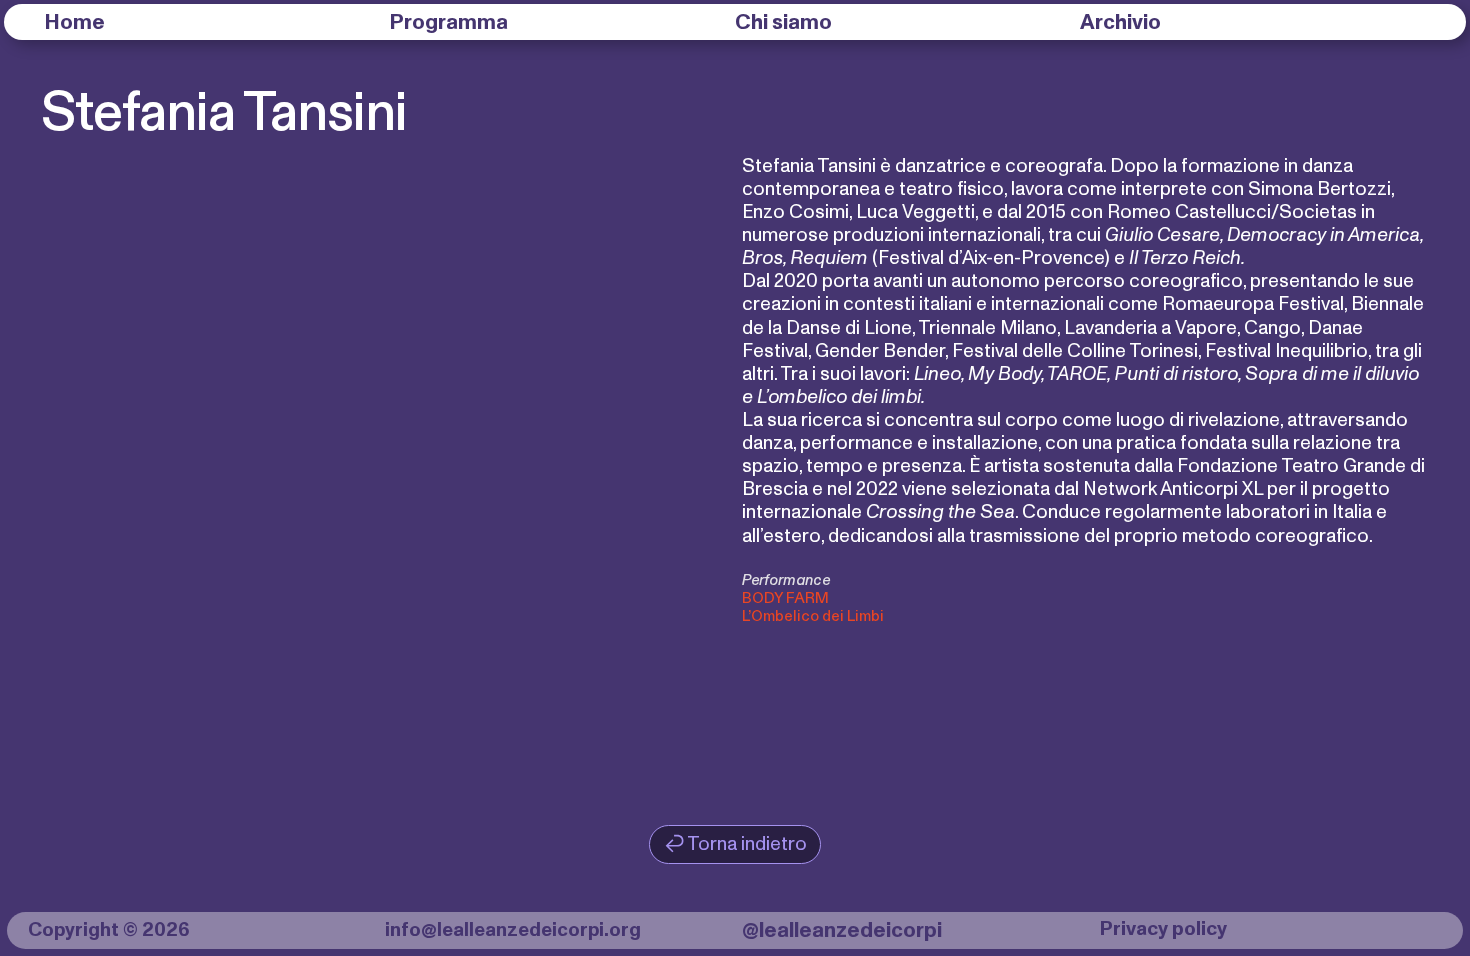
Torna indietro (747, 844)
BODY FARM (785, 598)
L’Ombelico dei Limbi (813, 616)
